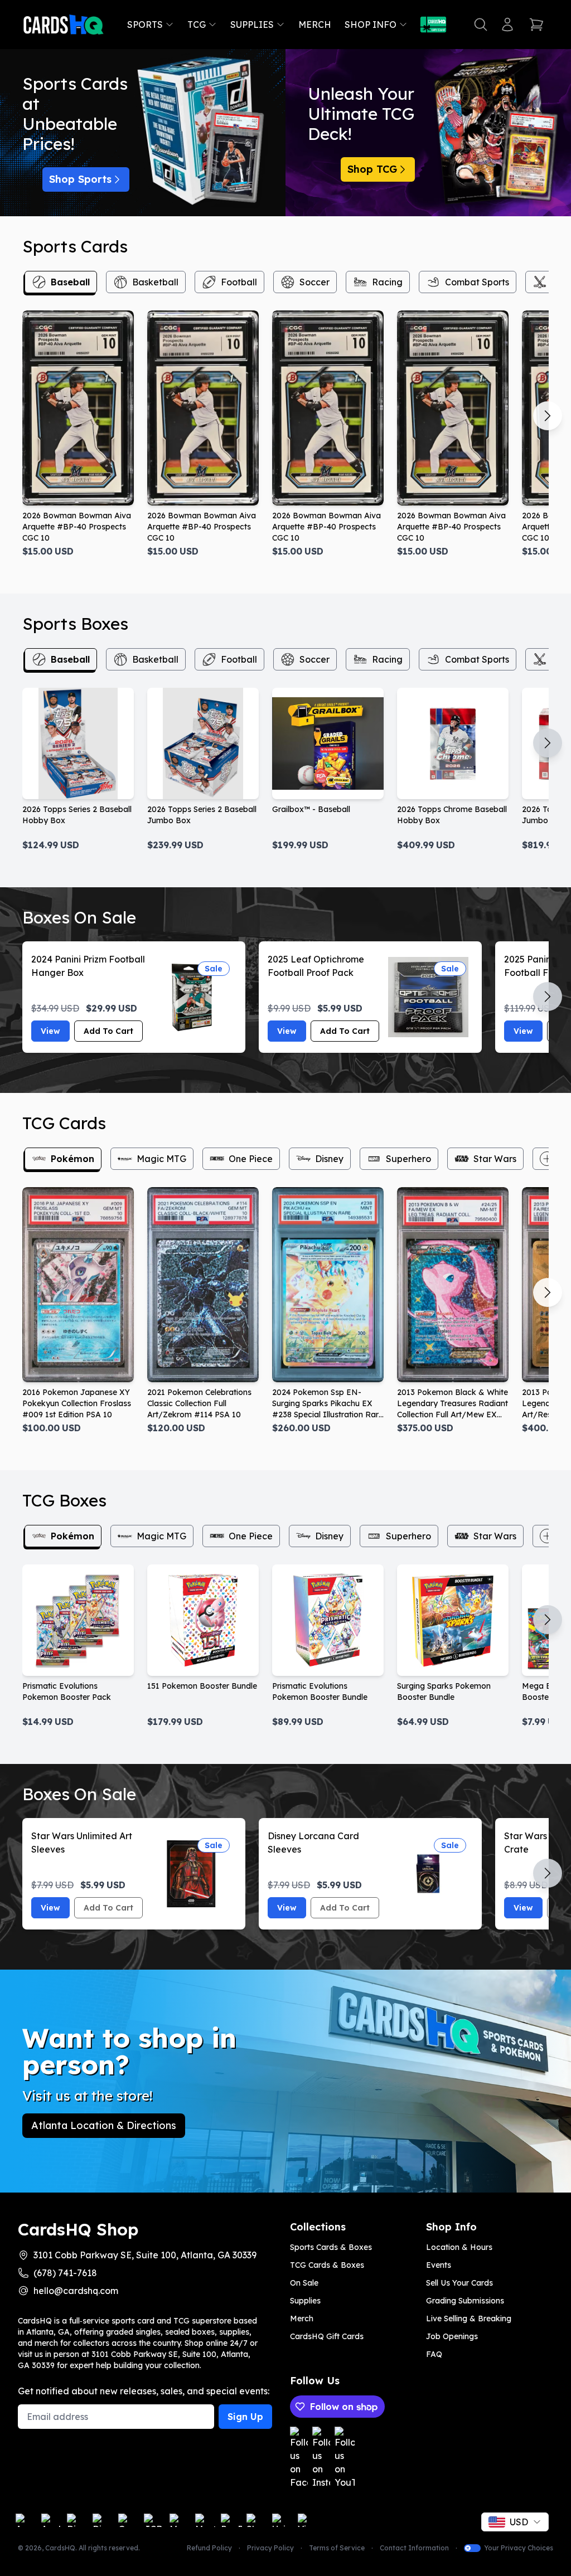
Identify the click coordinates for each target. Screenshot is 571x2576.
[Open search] (481, 25)
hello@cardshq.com (76, 2291)
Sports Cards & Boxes (331, 2247)
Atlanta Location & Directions (104, 2125)
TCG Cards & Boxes (327, 2265)
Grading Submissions (465, 2301)
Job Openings (452, 2336)
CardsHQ (60, 2548)
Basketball (155, 282)
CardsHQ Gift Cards (327, 2336)
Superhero (408, 1159)
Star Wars (495, 1159)
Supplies (252, 25)
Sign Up (245, 2417)
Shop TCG (372, 169)
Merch (315, 25)
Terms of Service (337, 2548)
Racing (387, 282)
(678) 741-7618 (65, 2273)
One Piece (251, 1159)
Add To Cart (108, 1031)
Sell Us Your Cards (459, 2283)
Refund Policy (209, 2548)
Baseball (70, 282)
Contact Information (414, 2548)
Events (439, 2265)
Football (239, 282)
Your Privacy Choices (519, 2548)
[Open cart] (536, 25)
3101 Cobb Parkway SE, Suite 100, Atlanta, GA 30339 (145, 2255)
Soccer (314, 282)
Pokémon (72, 1159)
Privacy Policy (270, 2548)
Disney (329, 1159)
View (50, 1031)
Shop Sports (80, 179)
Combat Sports (477, 282)
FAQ (434, 2354)
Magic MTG (161, 1159)
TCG (197, 25)
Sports (145, 25)
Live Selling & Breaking (469, 2319)
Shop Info (371, 25)
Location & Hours (459, 2247)
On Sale (304, 2283)
